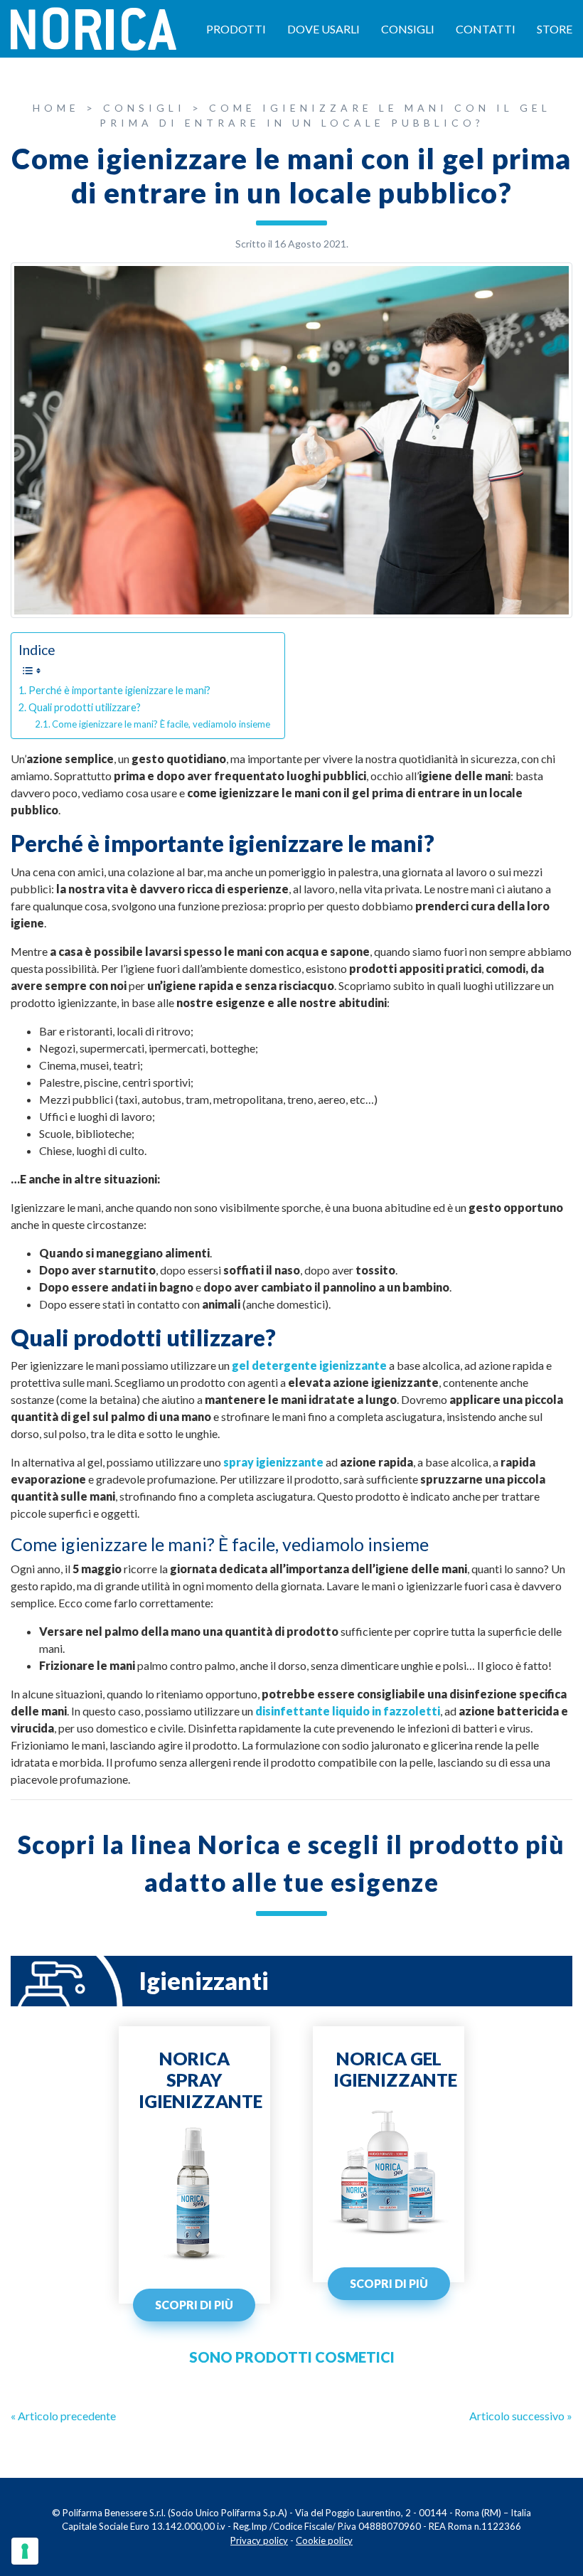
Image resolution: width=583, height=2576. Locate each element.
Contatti (486, 29)
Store (555, 29)
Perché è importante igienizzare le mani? (119, 690)
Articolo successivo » (521, 2416)
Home (56, 108)
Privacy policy (259, 2540)
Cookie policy (324, 2540)
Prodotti (236, 29)
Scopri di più (194, 2305)
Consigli (408, 29)
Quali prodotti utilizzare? (85, 707)
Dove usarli (323, 29)
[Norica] (93, 27)
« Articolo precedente (63, 2416)
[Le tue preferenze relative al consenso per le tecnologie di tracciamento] (25, 2551)
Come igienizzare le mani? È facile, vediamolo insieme (161, 724)
